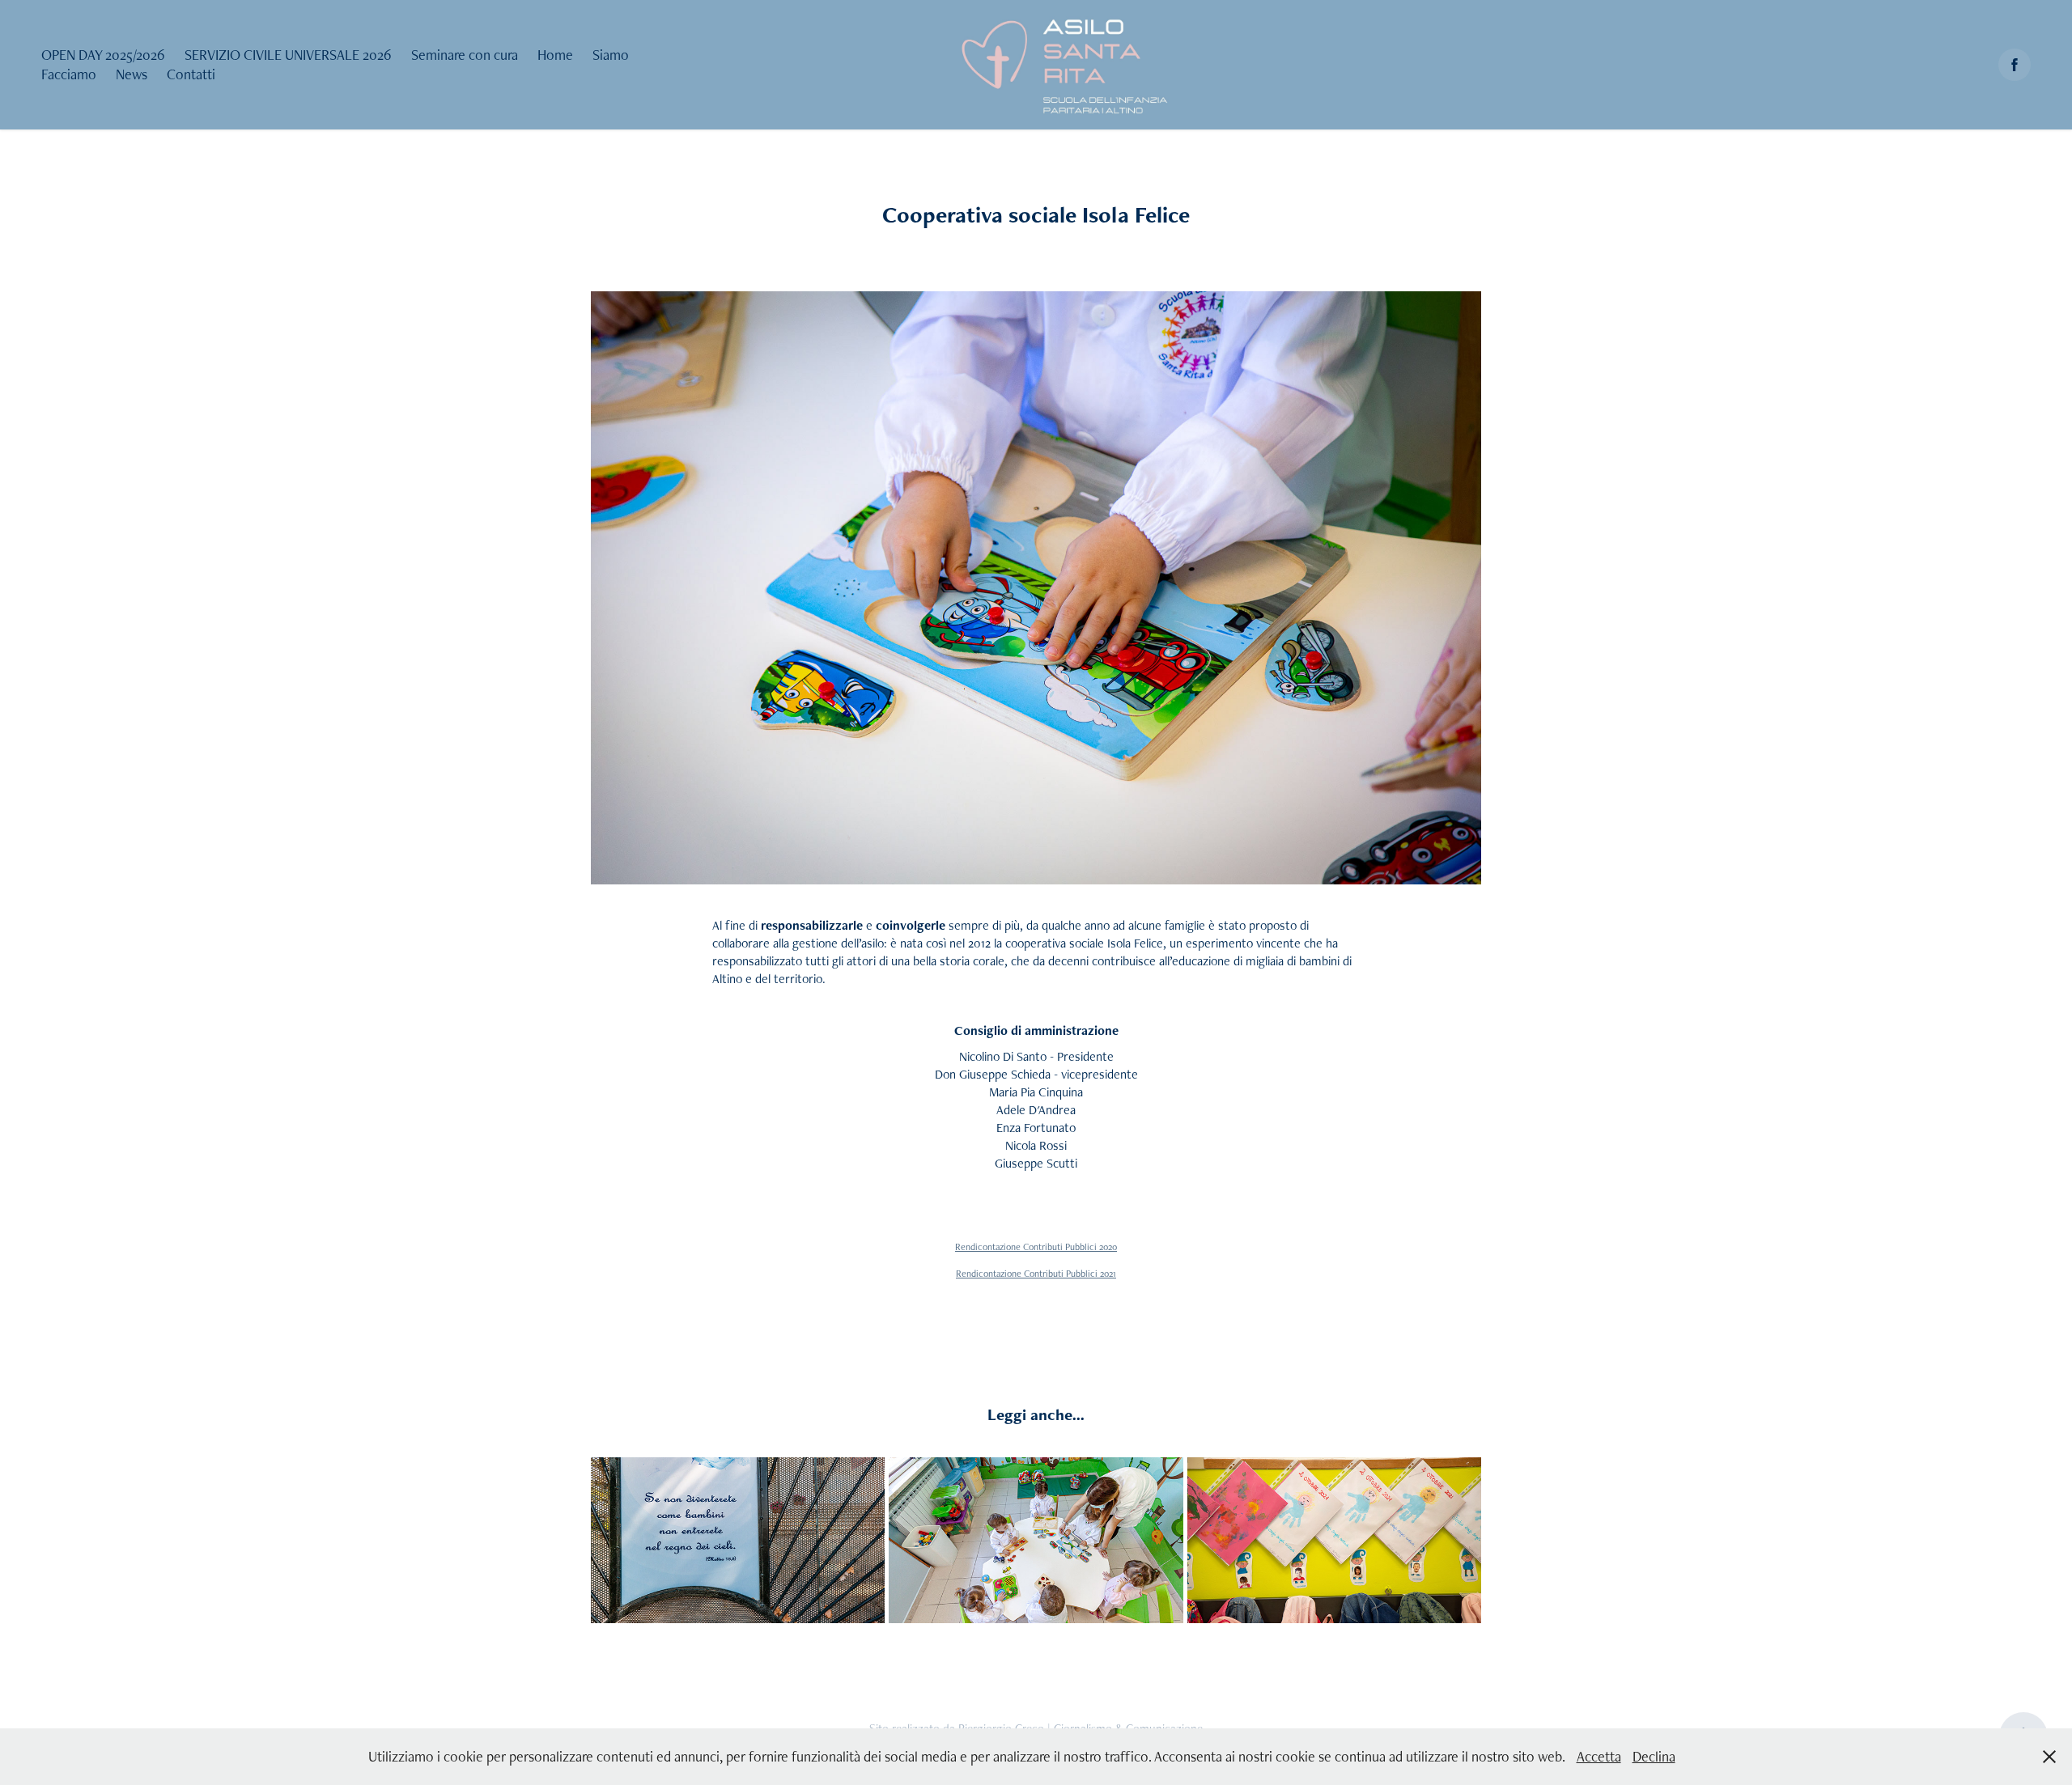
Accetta (1599, 1756)
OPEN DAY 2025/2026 (103, 55)
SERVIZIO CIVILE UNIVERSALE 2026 (288, 55)
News (132, 74)
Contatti (191, 74)
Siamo (611, 55)
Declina (1654, 1756)
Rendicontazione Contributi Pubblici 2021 (1036, 1274)
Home (555, 55)
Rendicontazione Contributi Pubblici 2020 (1036, 1247)
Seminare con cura (465, 55)
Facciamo (69, 74)
